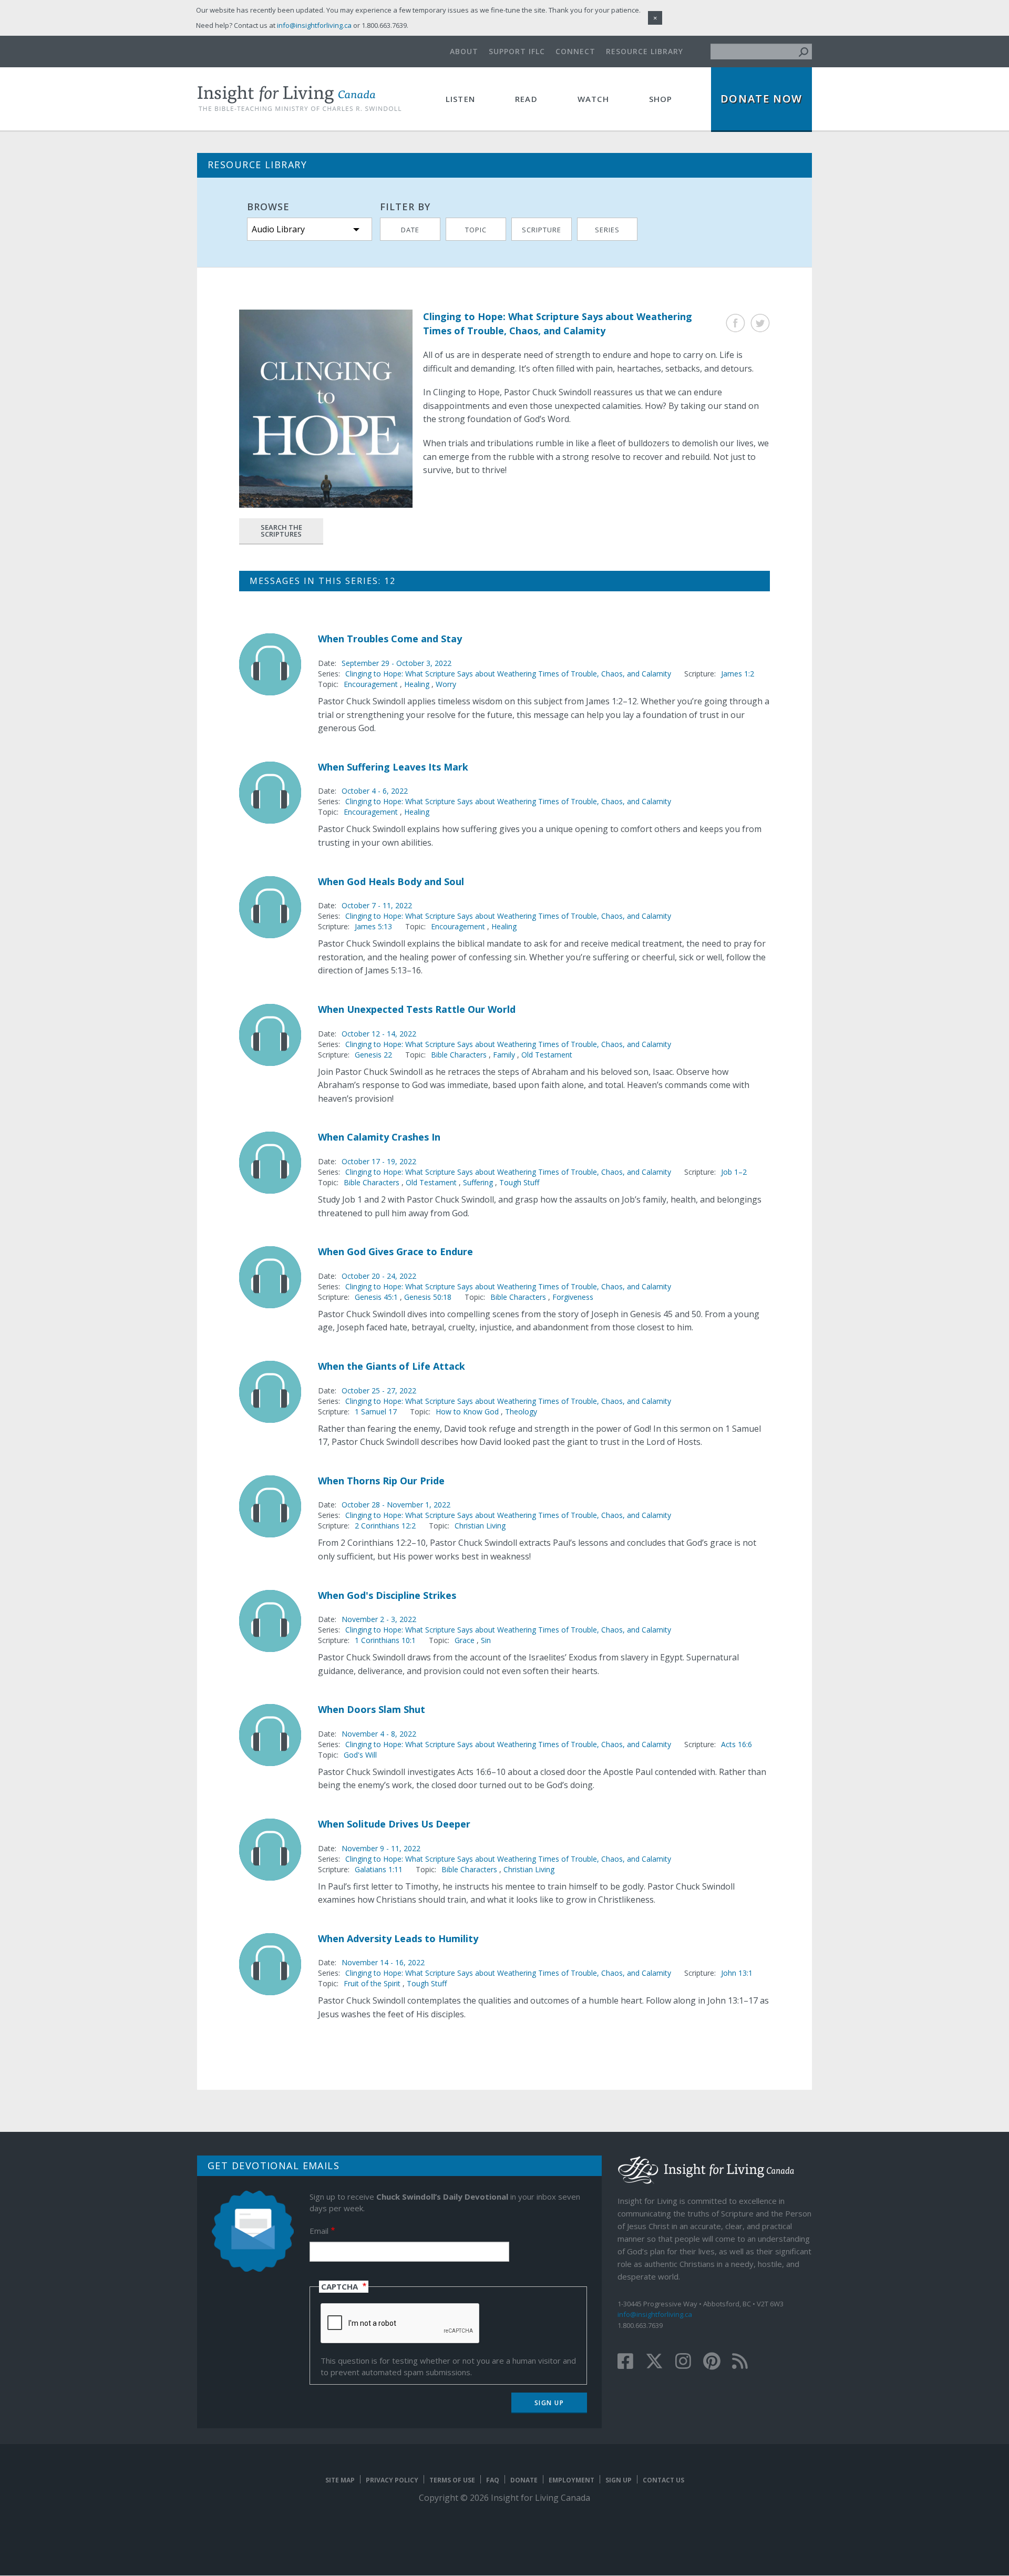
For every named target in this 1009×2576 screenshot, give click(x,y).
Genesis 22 (373, 1055)
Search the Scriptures (281, 531)
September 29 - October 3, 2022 (397, 663)
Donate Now (761, 99)
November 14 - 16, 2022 (383, 1962)
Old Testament (547, 1055)
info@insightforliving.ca (655, 2314)
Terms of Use (452, 2480)
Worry (446, 684)
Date (410, 230)
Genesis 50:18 (428, 1297)
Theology (521, 1412)
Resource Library (645, 51)
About (464, 51)
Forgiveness (573, 1297)
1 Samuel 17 (376, 1412)
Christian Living (480, 1526)
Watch (593, 99)
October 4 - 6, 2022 (375, 791)
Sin (486, 1640)
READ (526, 99)
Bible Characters (459, 1055)
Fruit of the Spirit (372, 1983)
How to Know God (467, 1412)
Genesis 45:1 (377, 1297)
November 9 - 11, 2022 (381, 1848)
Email (319, 2231)
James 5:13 (373, 926)
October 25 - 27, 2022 (379, 1390)
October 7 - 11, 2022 (377, 905)
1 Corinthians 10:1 (385, 1640)
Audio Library (278, 229)
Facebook (735, 323)
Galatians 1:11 (379, 1869)
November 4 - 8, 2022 (379, 1734)
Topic (476, 230)
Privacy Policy (392, 2480)
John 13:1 (737, 1973)
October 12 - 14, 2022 (379, 1034)
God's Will (360, 1755)
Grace (465, 1640)
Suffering (478, 1182)
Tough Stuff (519, 1182)
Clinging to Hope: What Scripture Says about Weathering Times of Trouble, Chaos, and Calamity (508, 674)
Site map (340, 2480)
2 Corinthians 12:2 (385, 1526)
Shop (661, 99)
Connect (575, 51)
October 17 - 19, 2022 (379, 1161)
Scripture (542, 230)
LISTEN (460, 99)
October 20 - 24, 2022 (379, 1276)
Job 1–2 (734, 1172)
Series (607, 230)
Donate (524, 2480)
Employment (572, 2480)
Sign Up (619, 2480)
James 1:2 (738, 674)
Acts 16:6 (737, 1744)
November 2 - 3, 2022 (379, 1619)
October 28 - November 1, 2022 (396, 1505)
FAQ (493, 2480)
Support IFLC (517, 51)
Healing (417, 684)
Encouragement (371, 684)
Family (504, 1055)
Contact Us (663, 2480)
